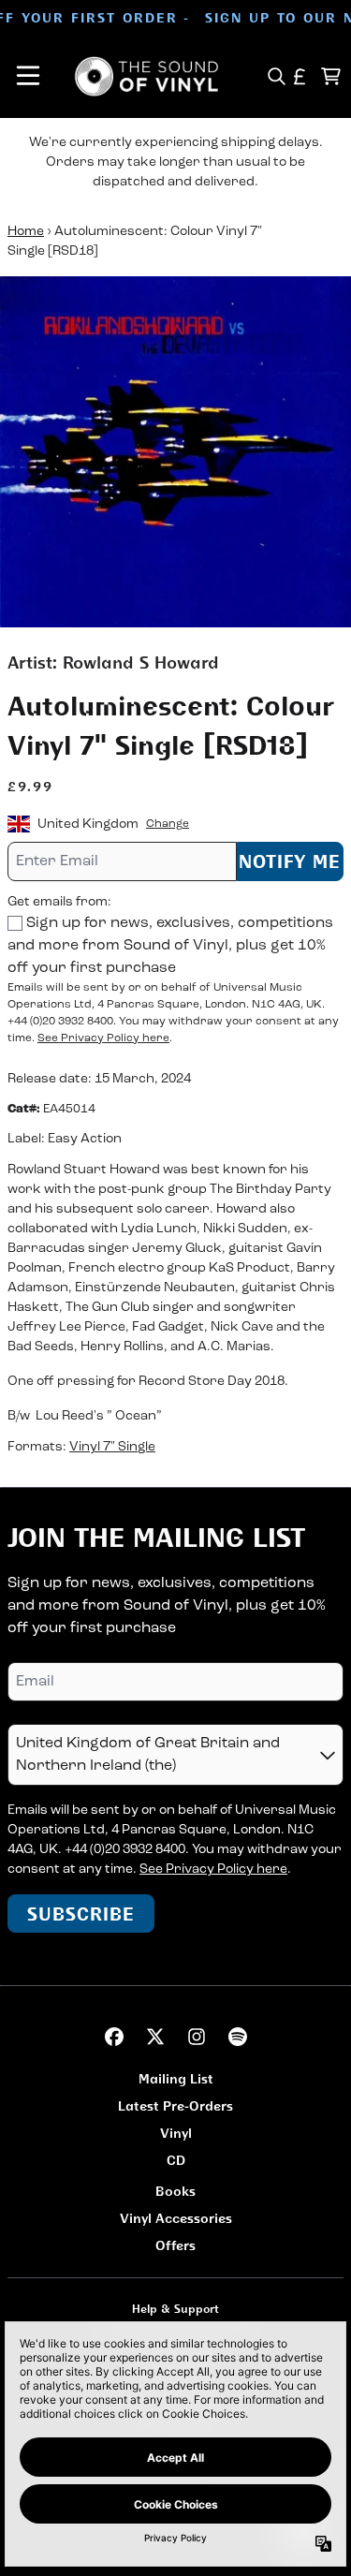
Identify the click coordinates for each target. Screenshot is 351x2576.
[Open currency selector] (300, 76)
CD (176, 2160)
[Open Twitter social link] (155, 2037)
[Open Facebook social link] (114, 2037)
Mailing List (176, 2078)
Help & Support (175, 2309)
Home (26, 232)
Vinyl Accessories (176, 2218)
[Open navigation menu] (28, 76)
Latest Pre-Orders (175, 2105)
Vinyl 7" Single (112, 1447)
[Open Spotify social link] (238, 2037)
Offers (175, 2245)
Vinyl (176, 2133)
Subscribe (81, 1914)
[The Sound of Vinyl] (147, 76)
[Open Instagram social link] (197, 2037)
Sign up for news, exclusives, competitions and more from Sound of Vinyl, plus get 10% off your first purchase (170, 946)
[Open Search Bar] (276, 76)
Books (175, 2191)
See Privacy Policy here (103, 1038)
